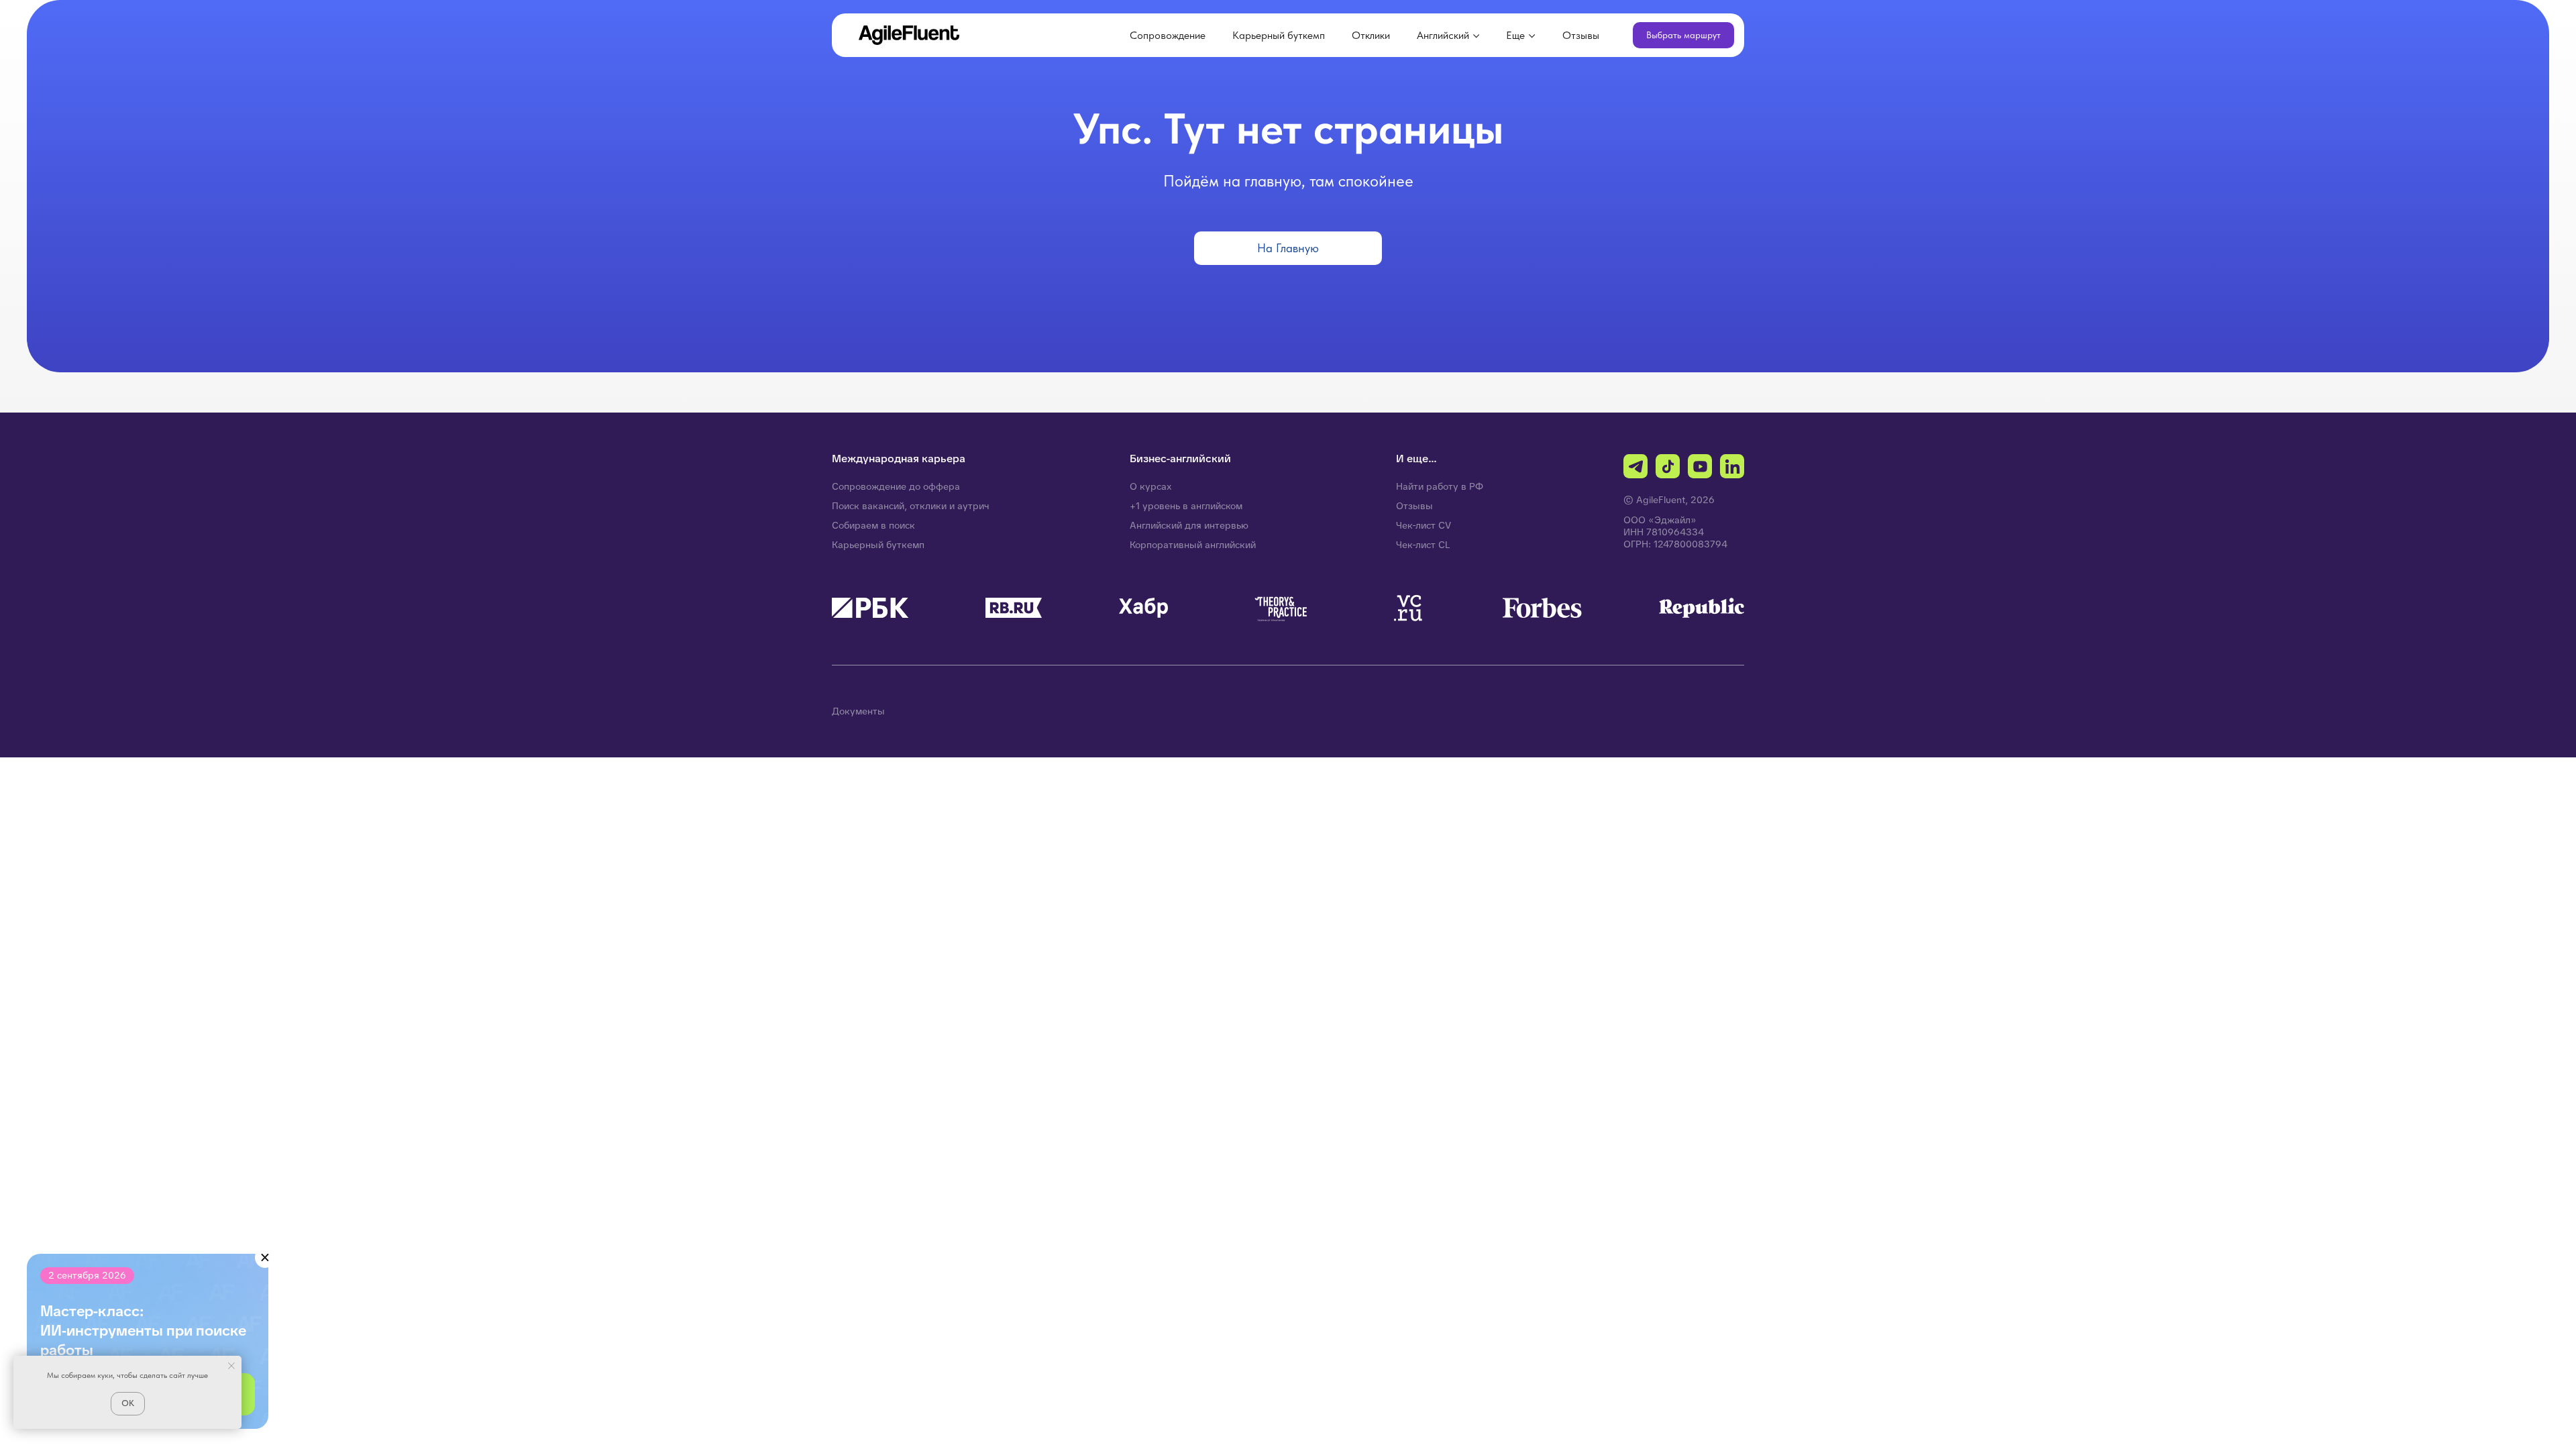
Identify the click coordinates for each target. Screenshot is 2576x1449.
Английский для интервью (1189, 525)
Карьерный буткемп (1279, 35)
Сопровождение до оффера (896, 486)
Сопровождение (1168, 35)
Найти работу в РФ (1440, 486)
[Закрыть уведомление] (231, 1366)
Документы (858, 711)
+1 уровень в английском (1186, 506)
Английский (1443, 35)
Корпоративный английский (1193, 545)
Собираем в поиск (873, 525)
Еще (1515, 35)
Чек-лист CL (1423, 545)
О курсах (1151, 486)
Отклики (1371, 35)
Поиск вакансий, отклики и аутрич (911, 506)
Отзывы (1581, 35)
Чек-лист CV (1424, 525)
